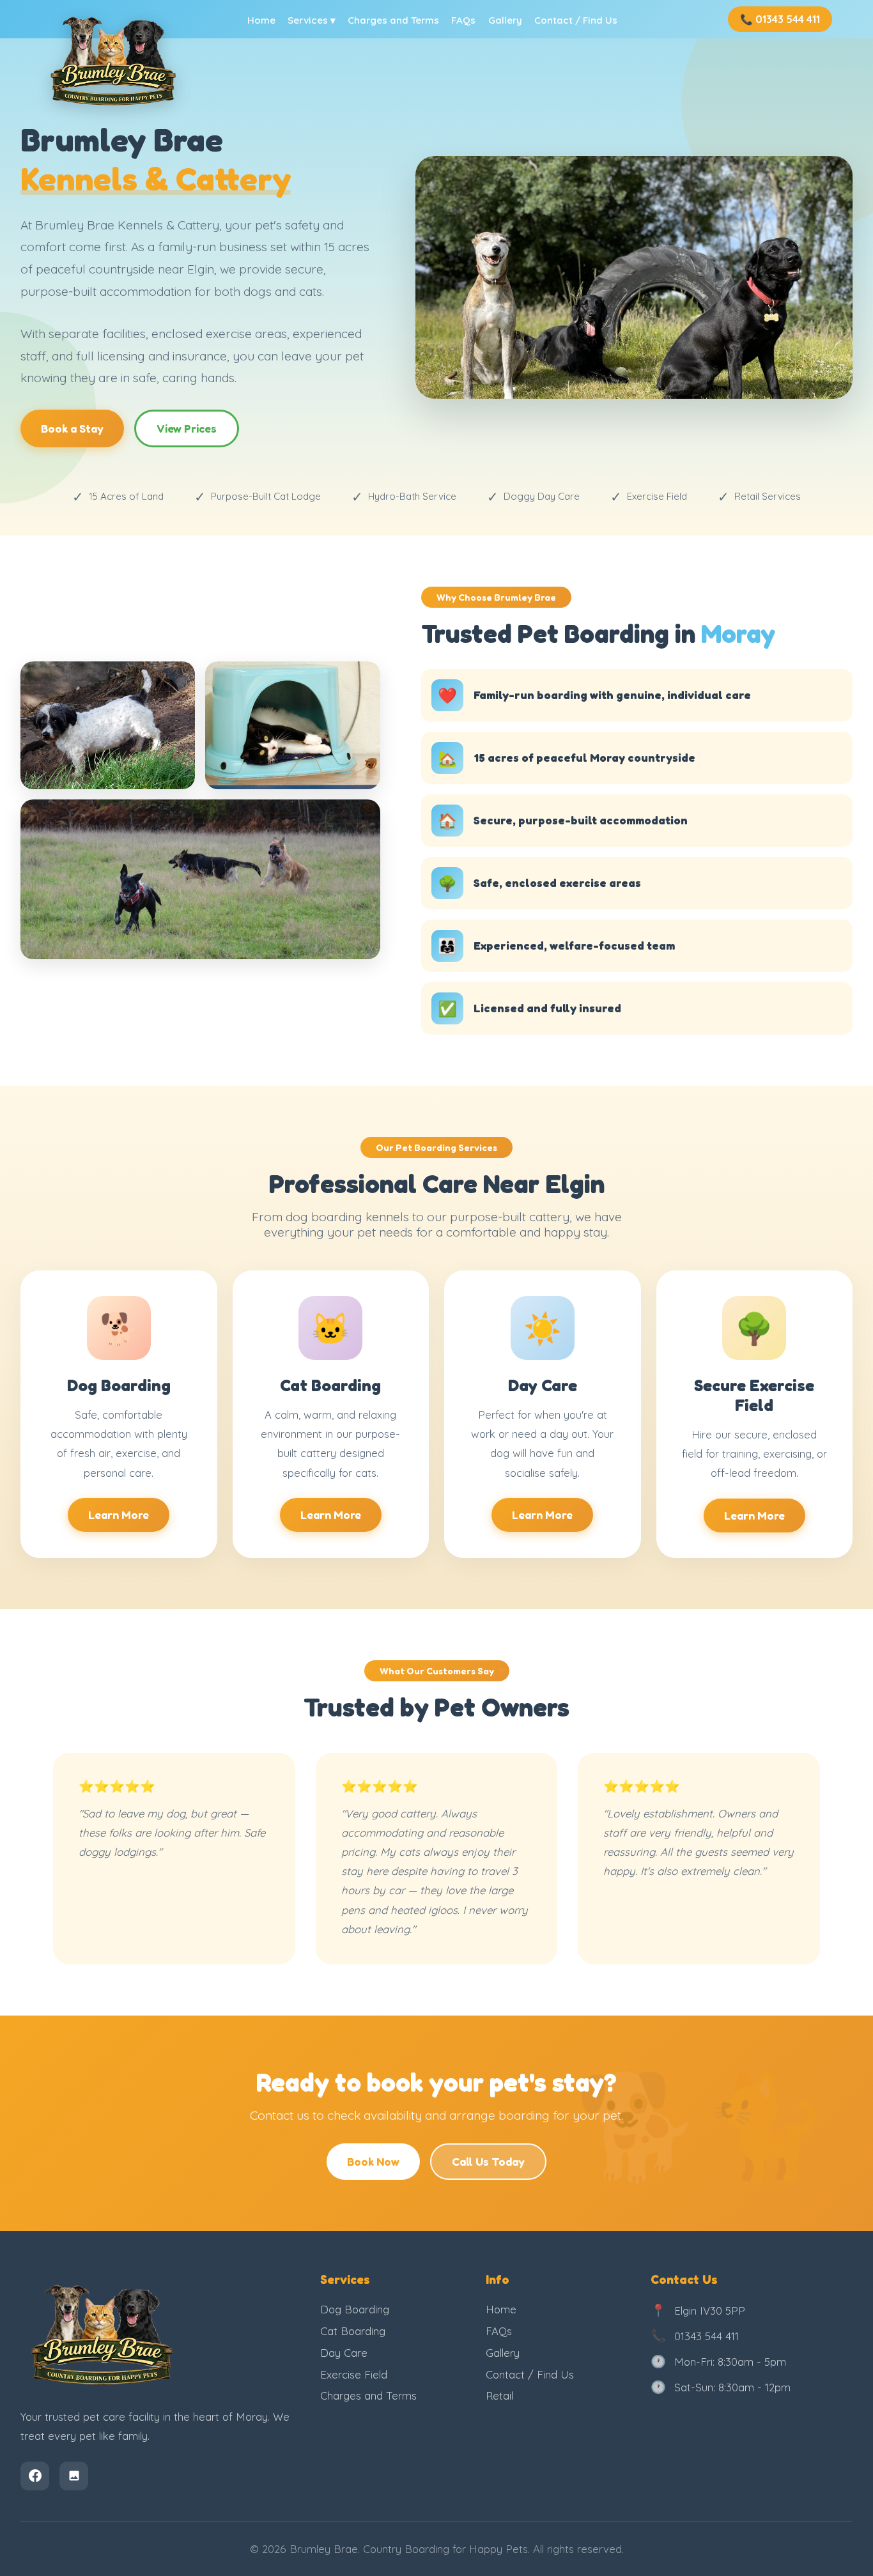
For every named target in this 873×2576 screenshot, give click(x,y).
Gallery (505, 20)
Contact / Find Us (576, 20)
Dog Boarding (355, 2309)
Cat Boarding (353, 2331)
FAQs (463, 20)
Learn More (119, 1515)
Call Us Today (488, 2162)
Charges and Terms (393, 20)
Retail (499, 2395)
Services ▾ (312, 20)
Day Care (344, 2353)
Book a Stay (72, 428)
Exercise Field (354, 2374)
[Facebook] (35, 2476)
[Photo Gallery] (74, 2476)
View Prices (187, 428)
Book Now (373, 2162)
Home (261, 20)
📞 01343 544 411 (780, 19)
